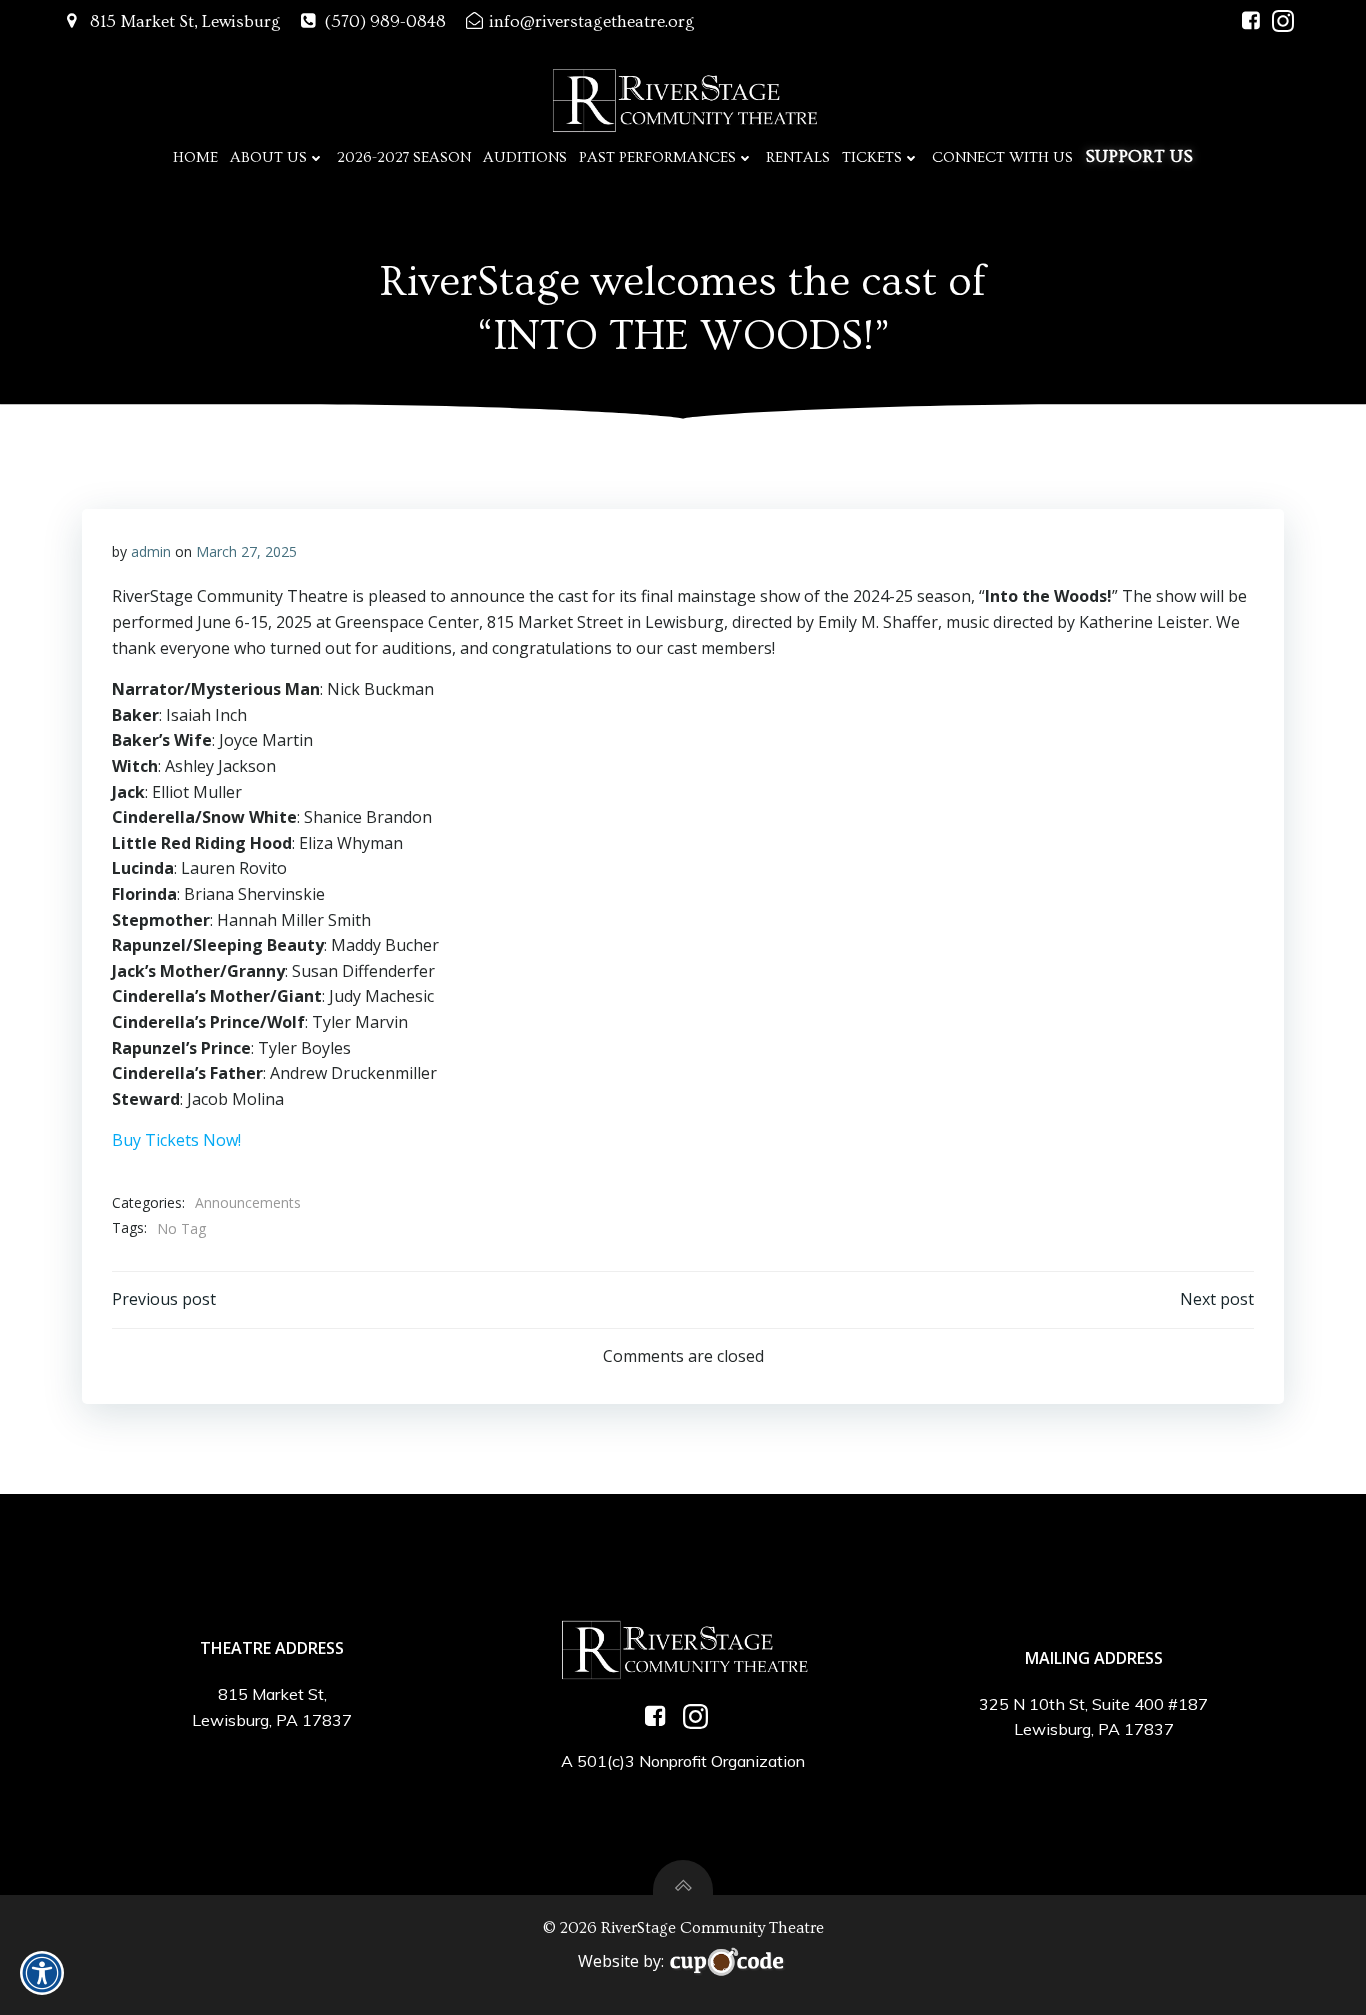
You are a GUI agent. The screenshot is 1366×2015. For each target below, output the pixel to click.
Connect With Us (1002, 157)
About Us (268, 157)
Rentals (798, 157)
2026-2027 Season (404, 157)
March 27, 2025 (246, 551)
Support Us (1139, 156)
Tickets (872, 157)
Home (195, 157)
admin (151, 551)
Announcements (248, 1202)
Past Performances (657, 157)
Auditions (525, 157)
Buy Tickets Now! (176, 1140)
